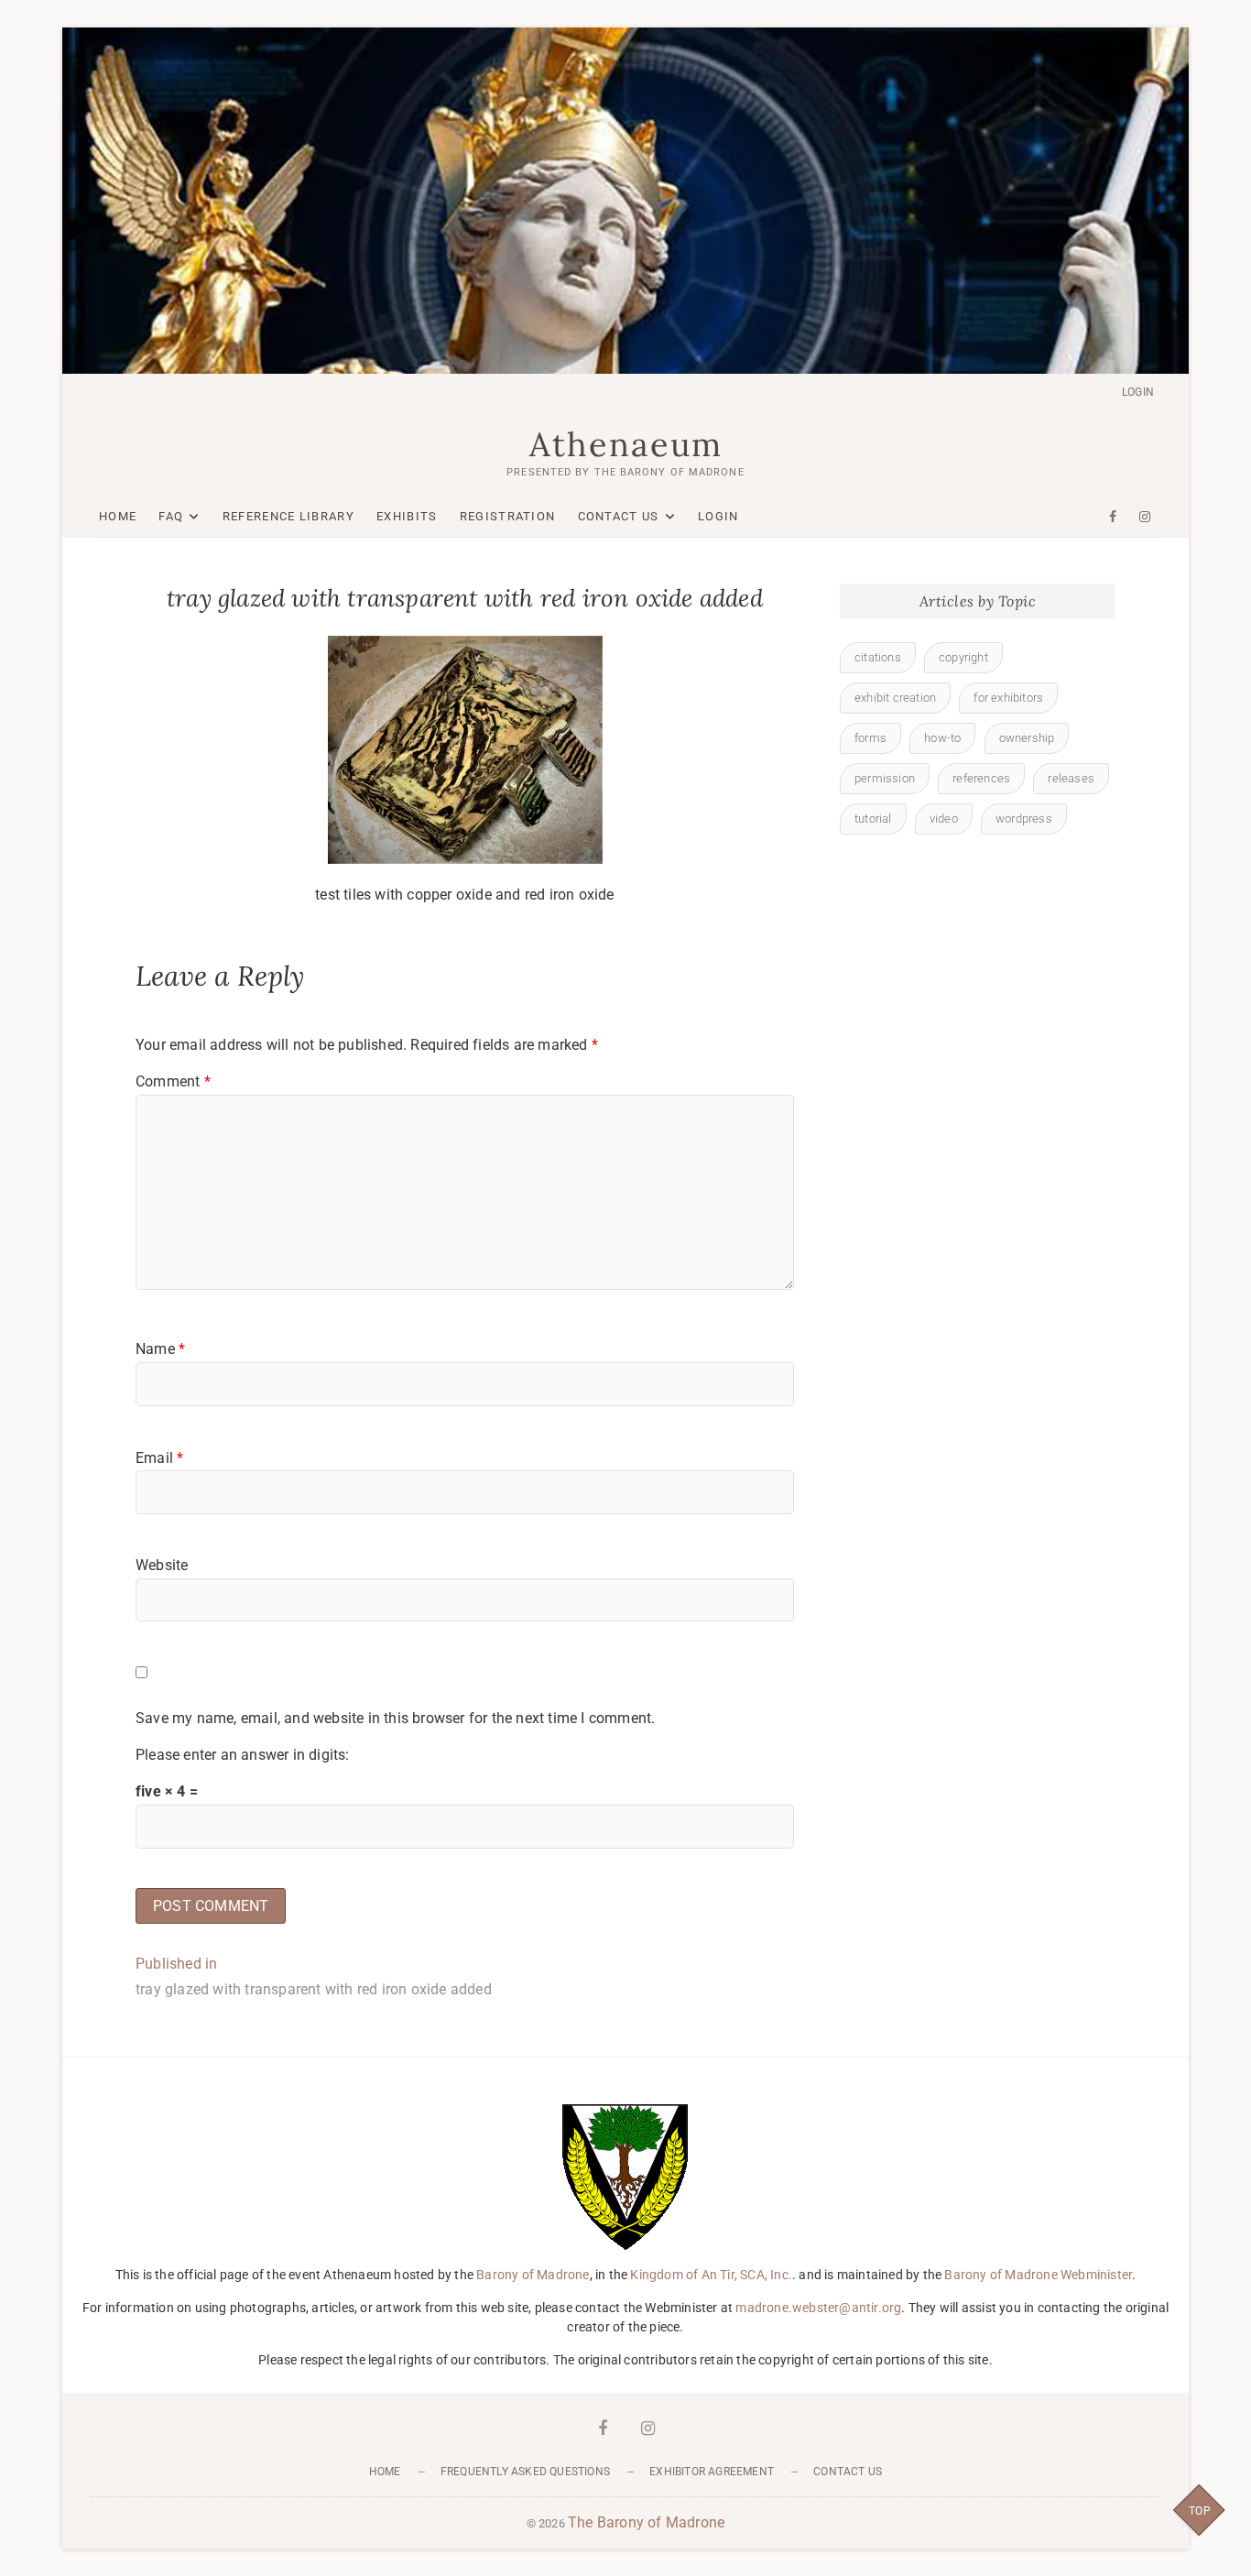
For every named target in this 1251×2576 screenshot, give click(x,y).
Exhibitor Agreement (712, 2472)
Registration (508, 516)
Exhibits (407, 516)
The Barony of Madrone (646, 2522)
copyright (963, 657)
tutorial (873, 819)
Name (160, 1349)
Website (162, 1565)
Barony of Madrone (533, 2275)
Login (1138, 392)
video (944, 819)
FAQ (171, 516)
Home (118, 516)
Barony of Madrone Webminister (1038, 2275)
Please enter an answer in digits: (243, 1755)
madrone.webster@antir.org (818, 2308)
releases (1071, 778)
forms (870, 738)
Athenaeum (626, 444)
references (981, 778)
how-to (942, 738)
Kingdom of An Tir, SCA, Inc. (711, 2275)
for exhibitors (1008, 698)
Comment (173, 1081)
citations (878, 657)
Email (159, 1458)
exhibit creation (895, 698)
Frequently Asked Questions (525, 2472)
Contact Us (619, 516)
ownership (1027, 738)
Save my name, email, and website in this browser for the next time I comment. (395, 1718)
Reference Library (288, 516)
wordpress (1024, 819)
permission (885, 778)
